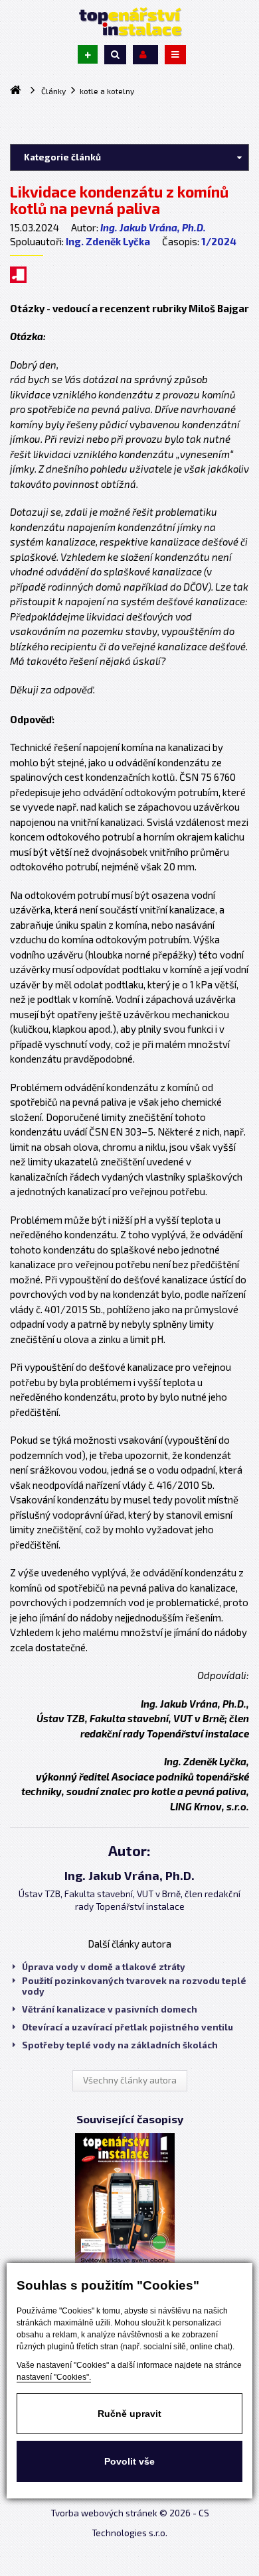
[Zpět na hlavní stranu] (129, 22)
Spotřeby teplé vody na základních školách (120, 2045)
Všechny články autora (130, 2080)
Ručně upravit (129, 2414)
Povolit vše (129, 2461)
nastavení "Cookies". (54, 2377)
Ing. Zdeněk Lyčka (108, 241)
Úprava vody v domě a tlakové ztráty (104, 1967)
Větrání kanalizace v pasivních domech (110, 2009)
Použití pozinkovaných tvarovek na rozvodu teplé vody (134, 1986)
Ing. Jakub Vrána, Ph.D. (153, 227)
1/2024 (219, 241)
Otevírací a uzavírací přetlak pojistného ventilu (128, 2027)
